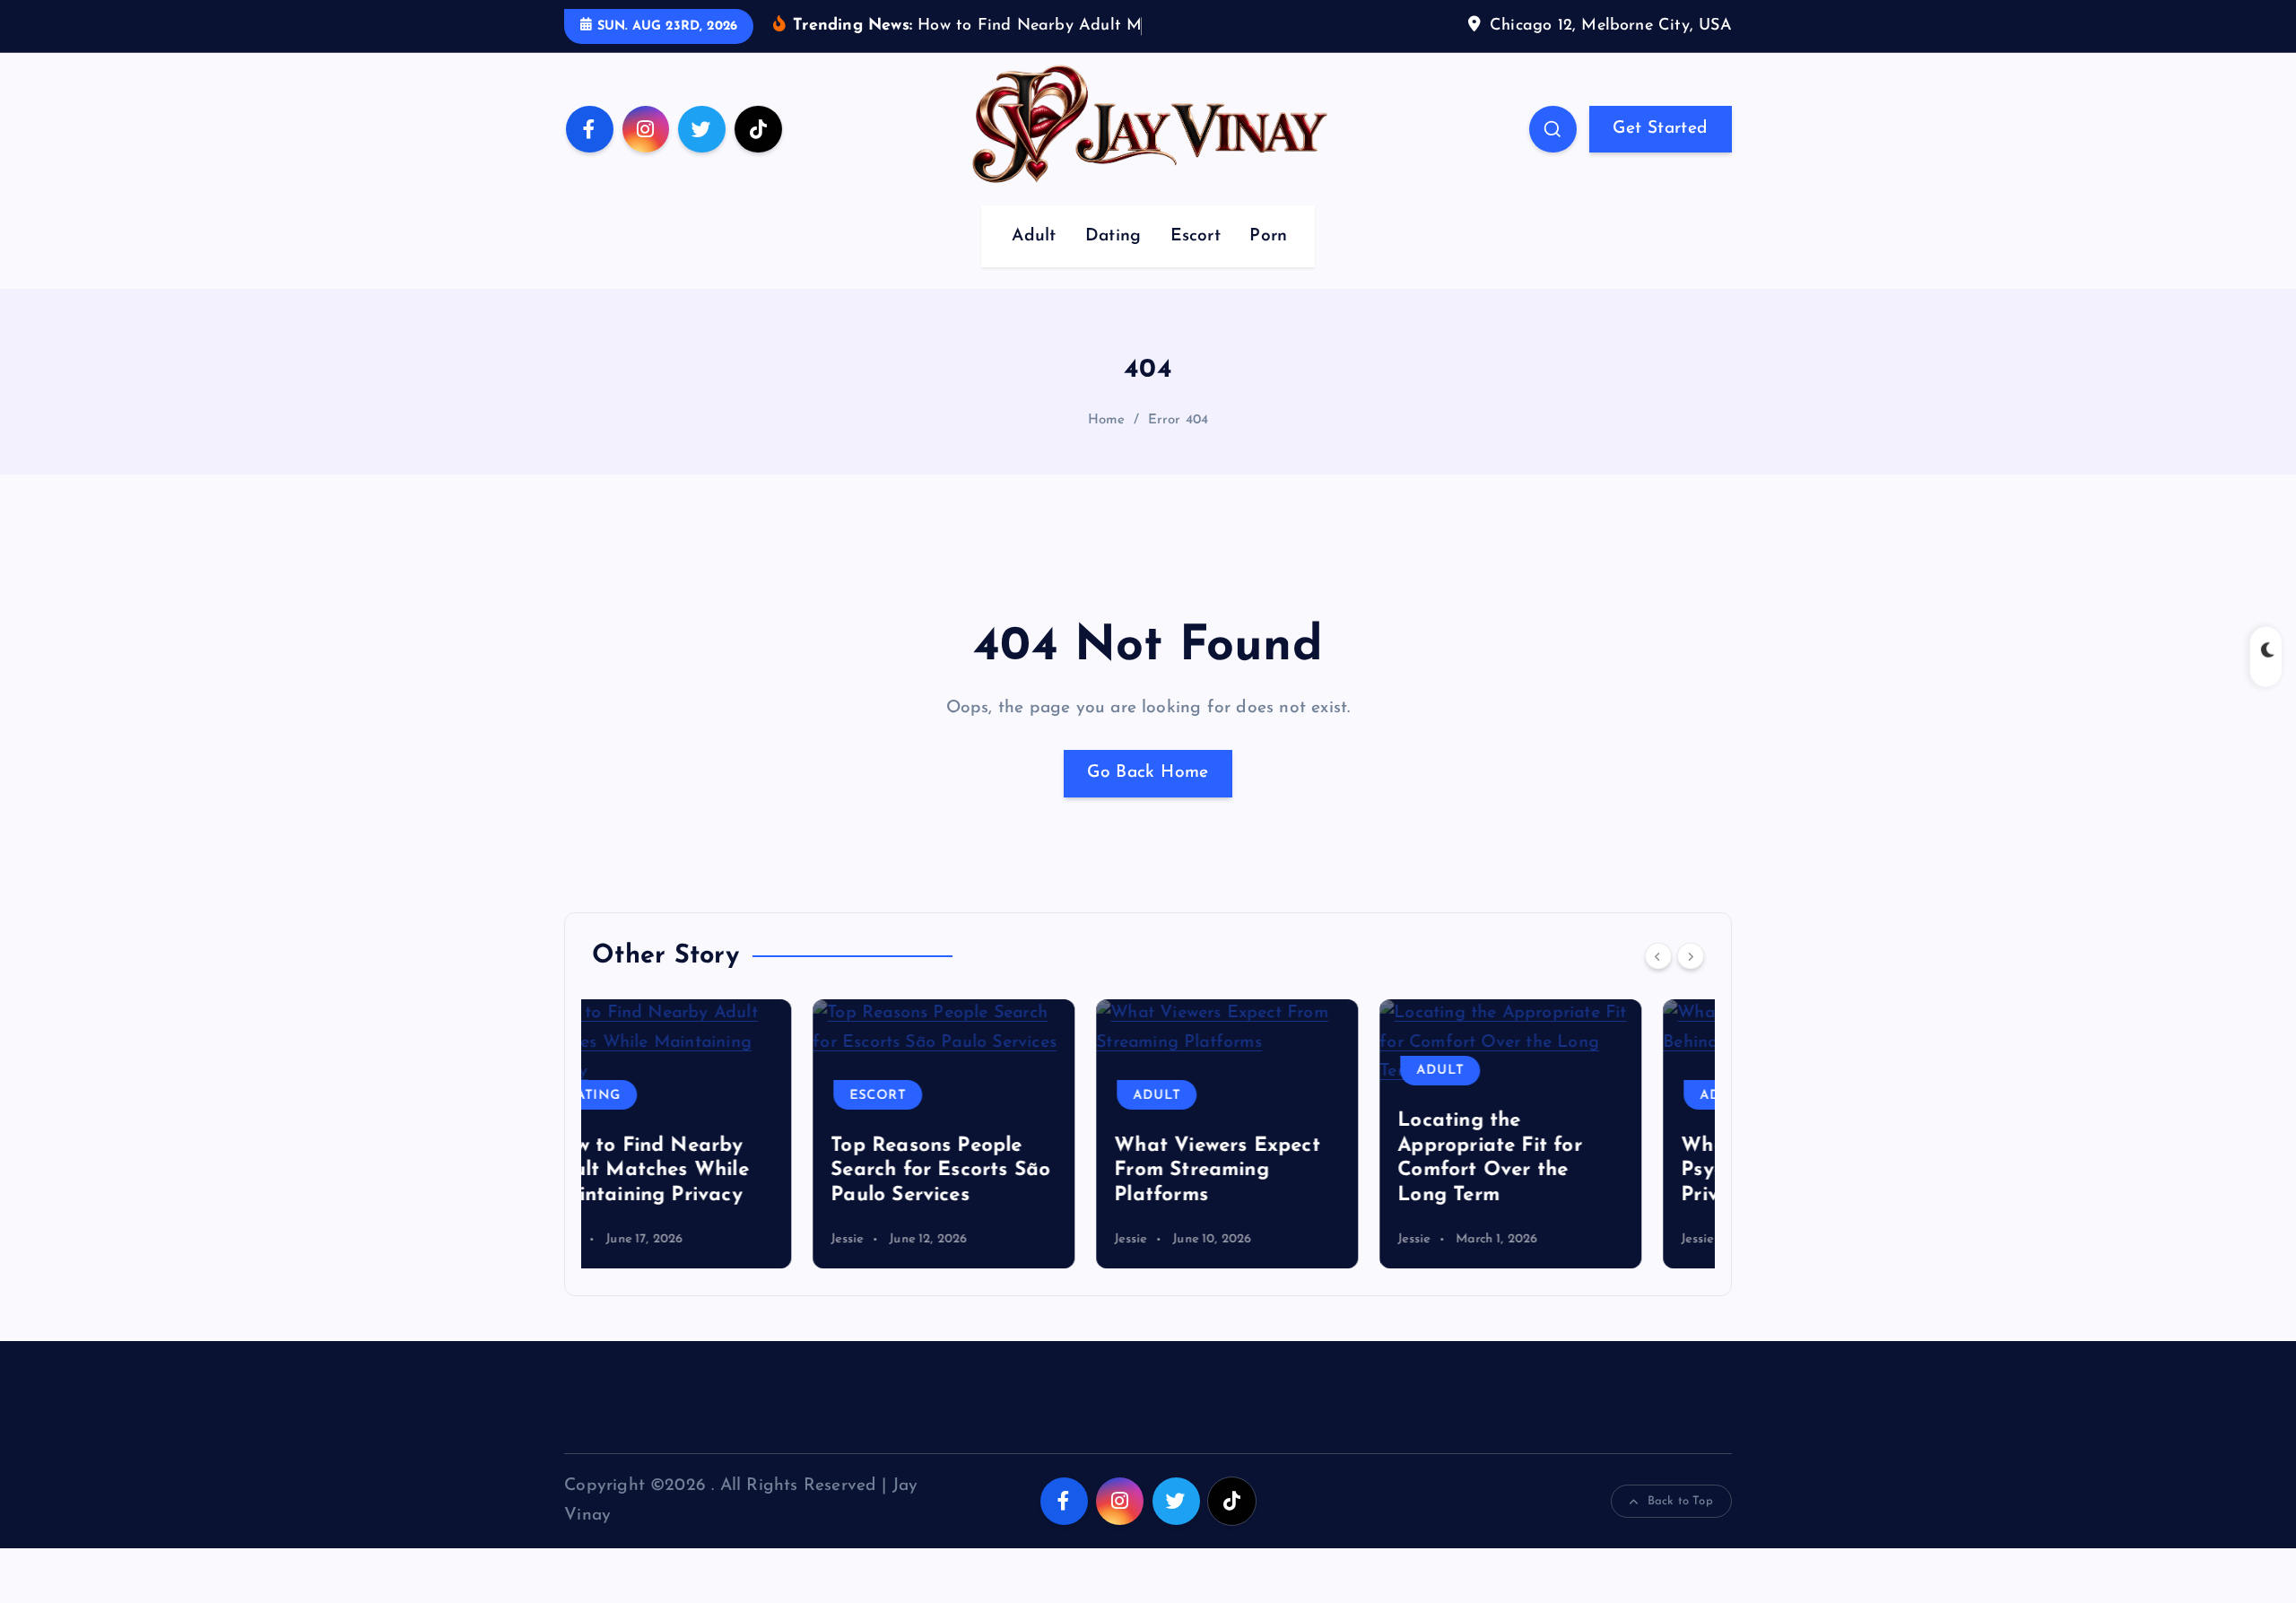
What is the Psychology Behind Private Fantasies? (1550, 1171)
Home (1107, 420)
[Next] (1691, 956)
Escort (1196, 236)
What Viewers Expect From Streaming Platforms (996, 1171)
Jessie (626, 1239)
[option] (723, 1134)
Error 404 (1178, 420)
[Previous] (1658, 956)
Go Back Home (1148, 773)
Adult (1034, 236)
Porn (1268, 236)
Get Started (1660, 129)
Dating (1113, 236)
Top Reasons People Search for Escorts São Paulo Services (720, 1171)
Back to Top (1680, 1501)
